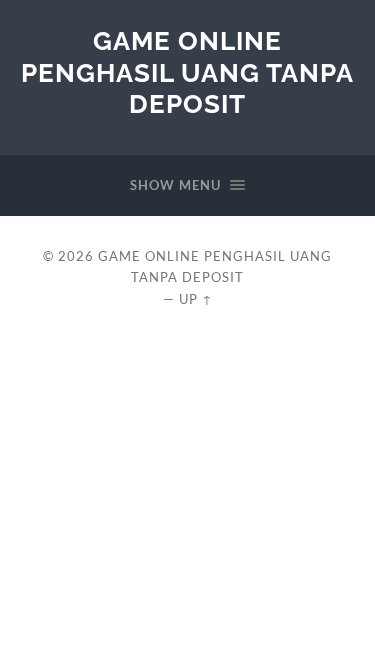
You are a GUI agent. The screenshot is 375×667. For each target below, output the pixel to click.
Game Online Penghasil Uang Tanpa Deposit (187, 72)
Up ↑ (196, 299)
